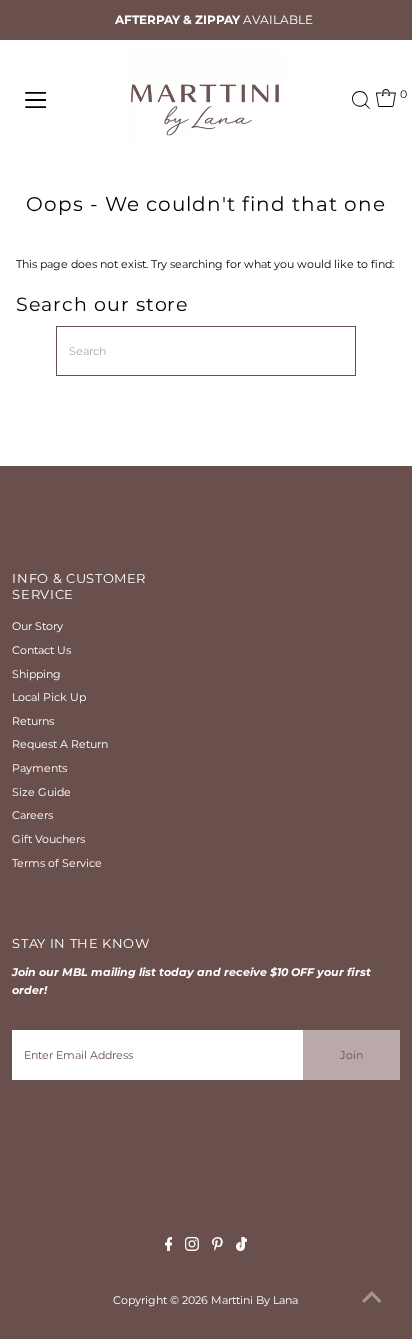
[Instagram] (192, 1247)
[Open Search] (361, 100)
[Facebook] (169, 1247)
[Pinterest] (217, 1247)
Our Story (37, 626)
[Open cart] (386, 100)
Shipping (36, 674)
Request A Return (60, 744)
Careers (32, 815)
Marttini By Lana (254, 1300)
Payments (39, 768)
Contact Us (41, 650)
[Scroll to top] (372, 1299)
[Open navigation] (57, 100)
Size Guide (41, 792)
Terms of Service (57, 863)
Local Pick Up (49, 697)
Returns (33, 721)
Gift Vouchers (48, 839)
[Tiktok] (241, 1247)
